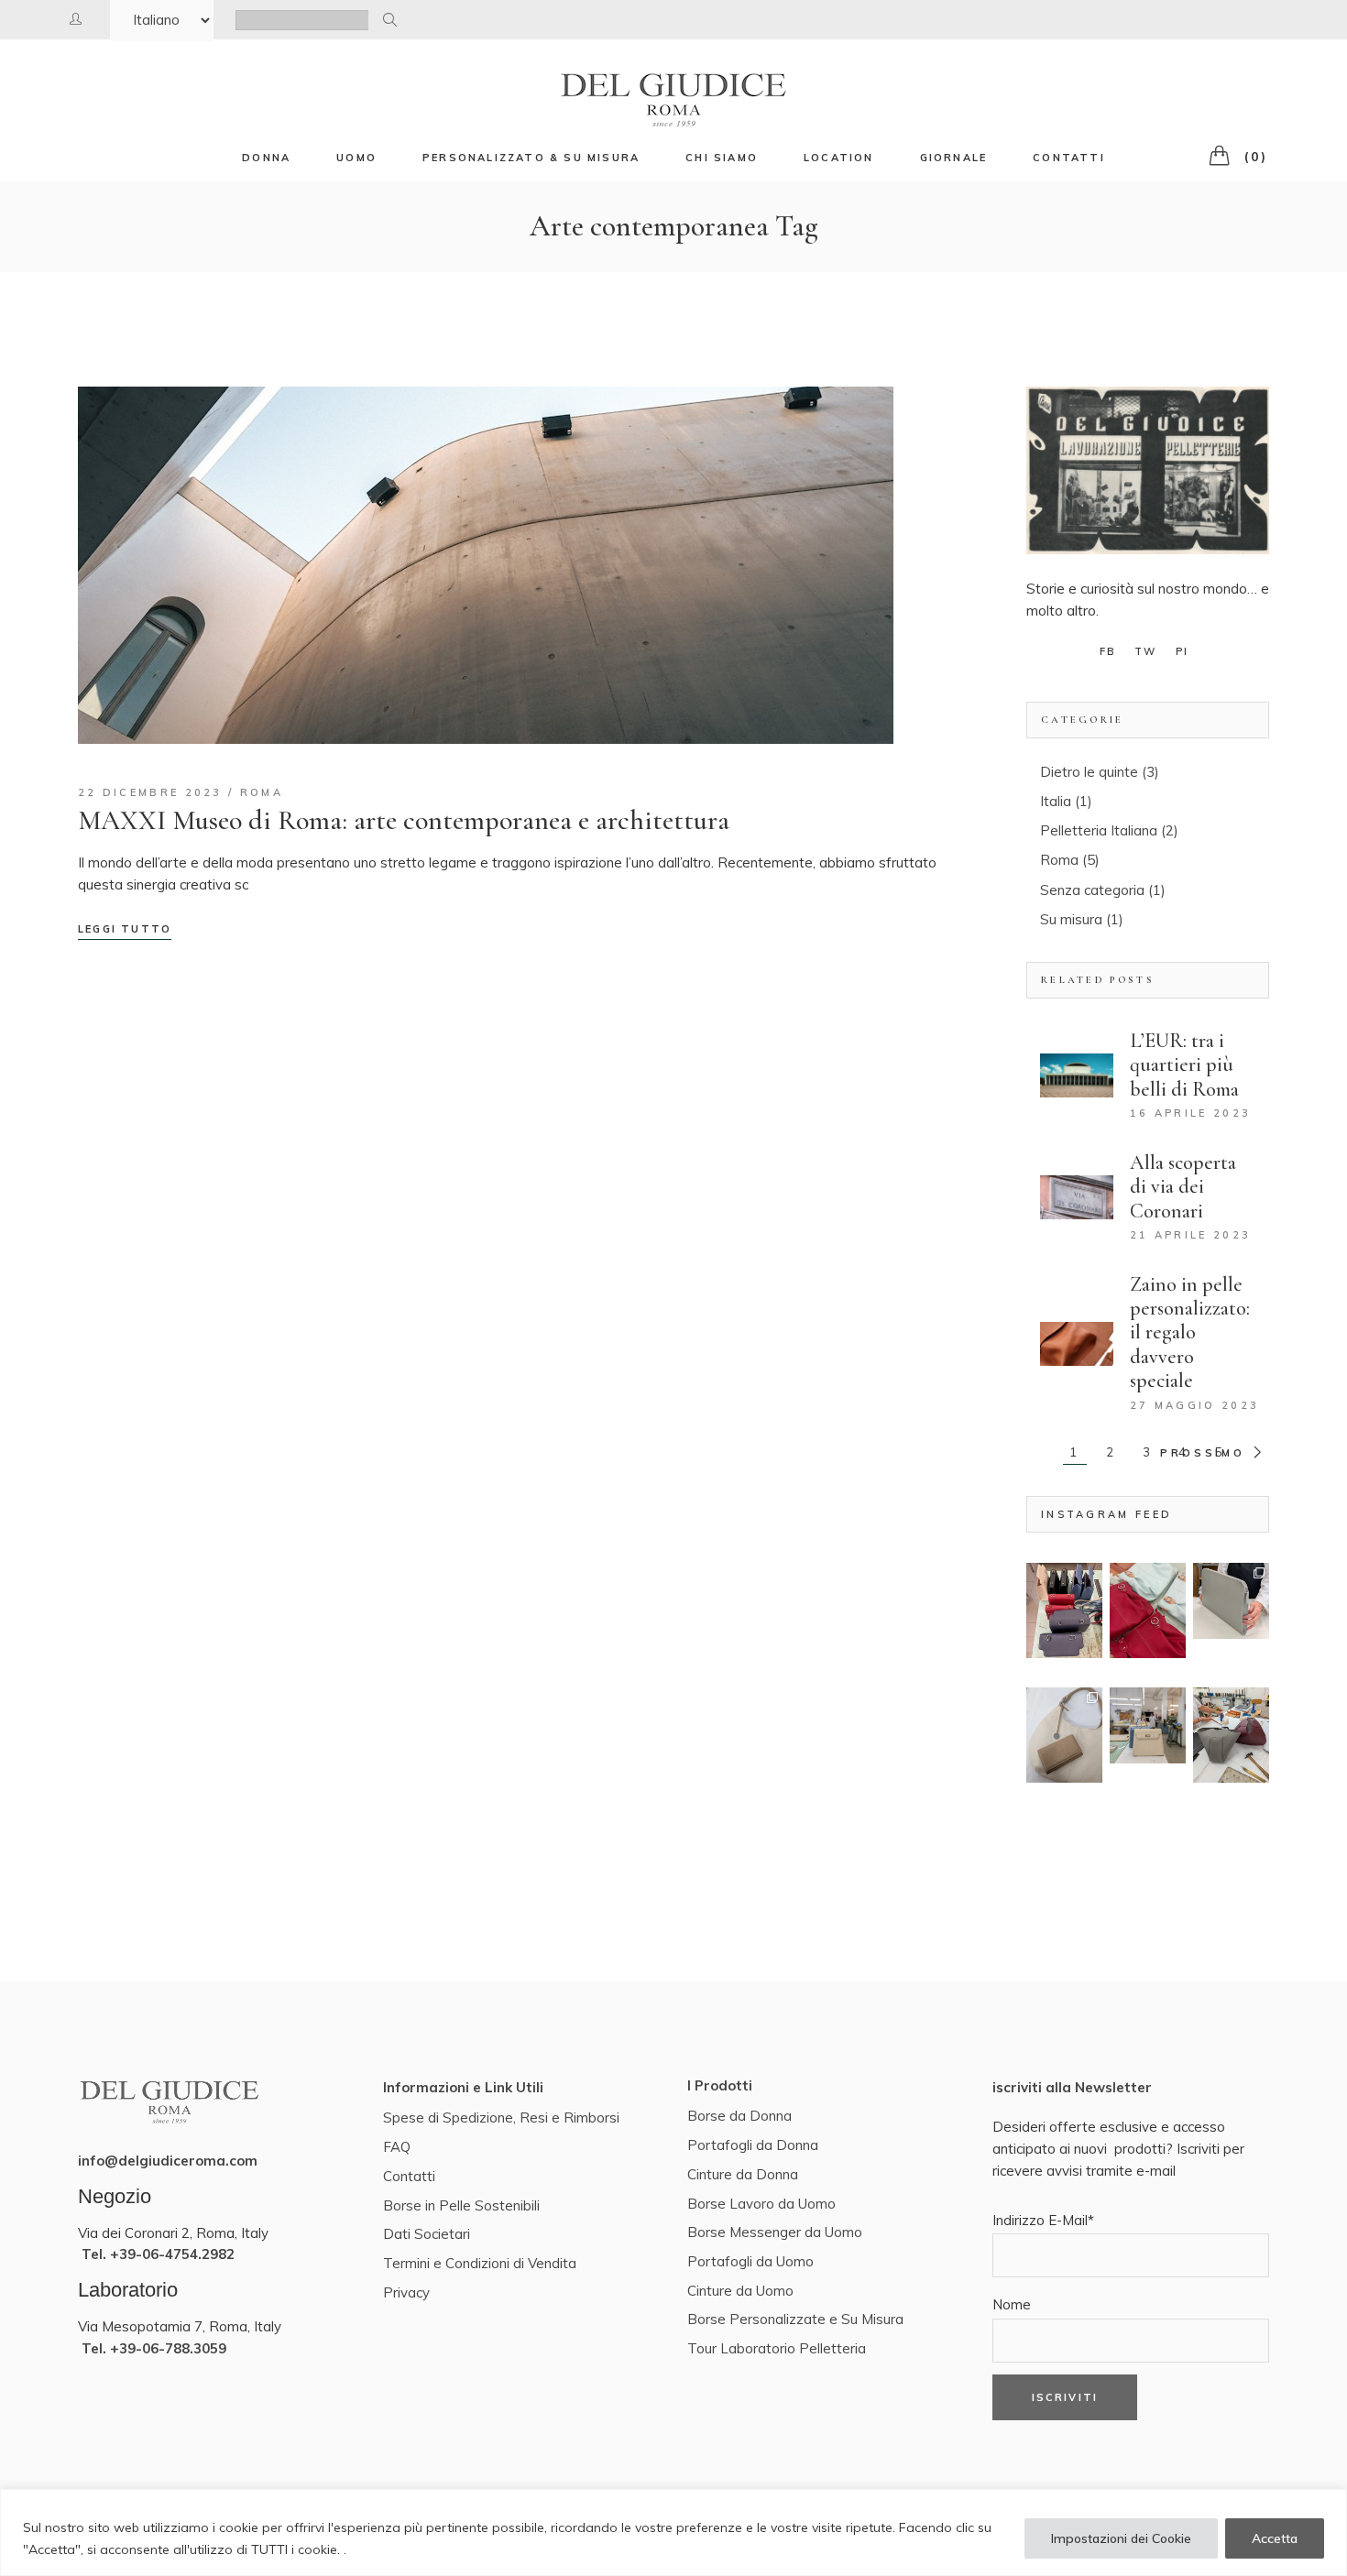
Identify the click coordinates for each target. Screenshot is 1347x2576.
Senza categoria (1092, 890)
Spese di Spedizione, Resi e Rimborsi (501, 2118)
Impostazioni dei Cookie (1121, 2538)
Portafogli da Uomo (750, 2261)
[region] (673, 2532)
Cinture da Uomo (740, 2291)
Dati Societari (427, 2234)
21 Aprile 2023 (1190, 1235)
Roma (262, 792)
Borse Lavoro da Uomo (761, 2204)
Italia (1056, 801)
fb (1108, 651)
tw (1145, 651)
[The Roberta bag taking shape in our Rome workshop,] (1231, 1735)
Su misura (1071, 919)
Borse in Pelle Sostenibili (461, 2205)
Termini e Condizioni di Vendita (480, 2263)
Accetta (1275, 2538)
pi (1182, 651)
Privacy (406, 2292)
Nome (1012, 2304)
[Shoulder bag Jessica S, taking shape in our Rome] (1148, 1610)
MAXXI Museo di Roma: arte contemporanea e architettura (404, 820)
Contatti (409, 2176)
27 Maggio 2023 (1194, 1405)
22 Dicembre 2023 (150, 792)
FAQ (397, 2147)
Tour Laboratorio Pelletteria (777, 2348)
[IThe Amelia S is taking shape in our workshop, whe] (1064, 1610)
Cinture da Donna (743, 2174)
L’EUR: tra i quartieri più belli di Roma (1184, 1065)
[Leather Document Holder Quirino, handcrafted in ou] (1231, 1601)
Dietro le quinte (1089, 772)
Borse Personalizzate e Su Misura (795, 2319)
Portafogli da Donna (753, 2145)
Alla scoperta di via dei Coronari (1183, 1187)
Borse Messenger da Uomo (775, 2232)
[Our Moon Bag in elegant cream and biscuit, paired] (1064, 1735)
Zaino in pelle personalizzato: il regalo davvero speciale (1190, 1333)
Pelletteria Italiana (1099, 830)
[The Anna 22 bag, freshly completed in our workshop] (1148, 1725)
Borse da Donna (739, 2116)
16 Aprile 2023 (1190, 1113)
